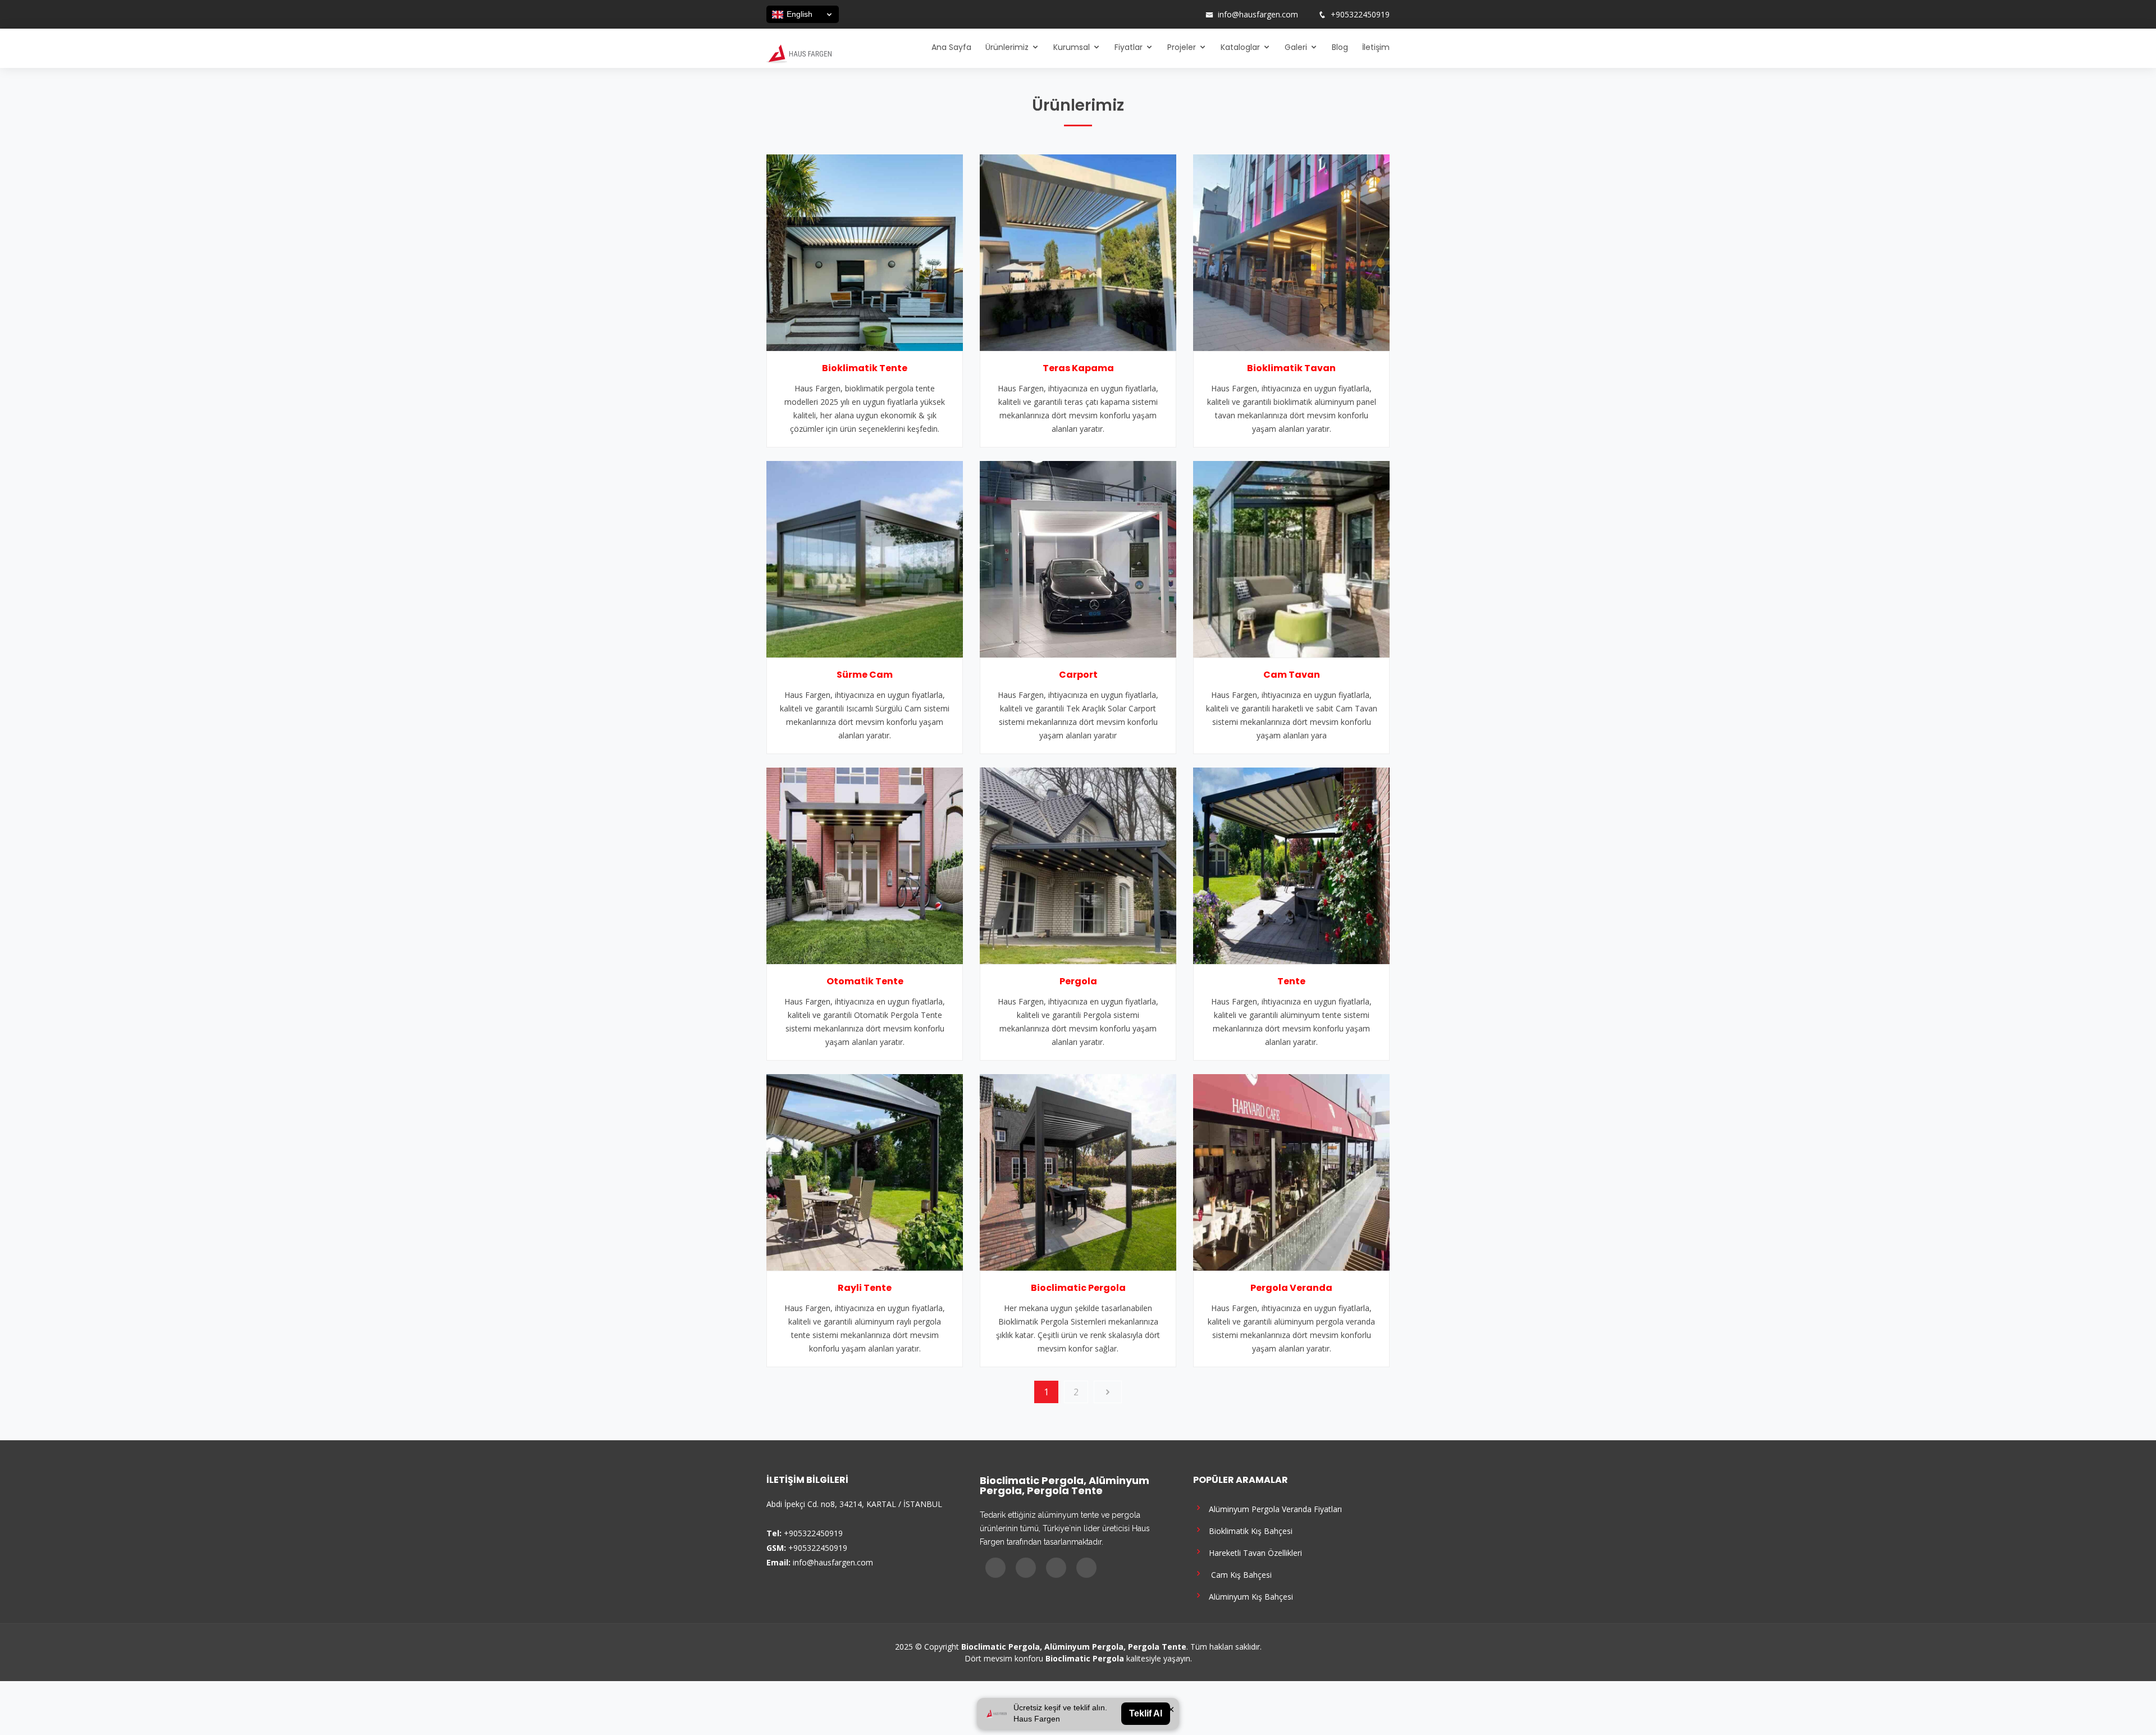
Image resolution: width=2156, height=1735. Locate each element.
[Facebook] (1146, 15)
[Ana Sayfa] (799, 53)
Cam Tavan (1292, 675)
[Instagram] (1161, 15)
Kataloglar (1240, 47)
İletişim (1376, 47)
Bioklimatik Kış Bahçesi (1248, 1530)
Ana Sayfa (951, 47)
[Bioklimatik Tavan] (1291, 252)
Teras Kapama (1078, 368)
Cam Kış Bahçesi (1238, 1574)
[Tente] (1291, 865)
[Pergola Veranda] (1291, 1171)
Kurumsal (1072, 47)
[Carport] (1078, 558)
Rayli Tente (865, 1288)
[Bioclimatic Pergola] (1078, 1171)
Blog (1340, 47)
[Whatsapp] (1190, 15)
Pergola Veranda (1291, 1288)
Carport (1078, 675)
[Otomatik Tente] (865, 865)
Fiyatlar (1129, 47)
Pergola (1078, 981)
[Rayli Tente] (865, 1171)
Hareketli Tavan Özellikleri (1253, 1552)
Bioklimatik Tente (865, 368)
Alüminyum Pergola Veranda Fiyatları (1273, 1508)
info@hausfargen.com (1258, 15)
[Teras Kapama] (1078, 252)
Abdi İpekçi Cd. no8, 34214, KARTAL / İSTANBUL (854, 1504)
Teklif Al (1146, 1713)
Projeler (1182, 47)
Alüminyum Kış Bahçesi (1249, 1596)
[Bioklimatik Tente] (865, 252)
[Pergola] (1078, 865)
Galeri (1296, 47)
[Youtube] (1175, 15)
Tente (1291, 981)
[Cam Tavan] (1291, 558)
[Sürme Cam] (865, 558)
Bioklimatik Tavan (1291, 368)
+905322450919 (1360, 15)
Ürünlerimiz (1007, 47)
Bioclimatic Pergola (1078, 1288)
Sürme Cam (865, 675)
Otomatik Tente (865, 981)
